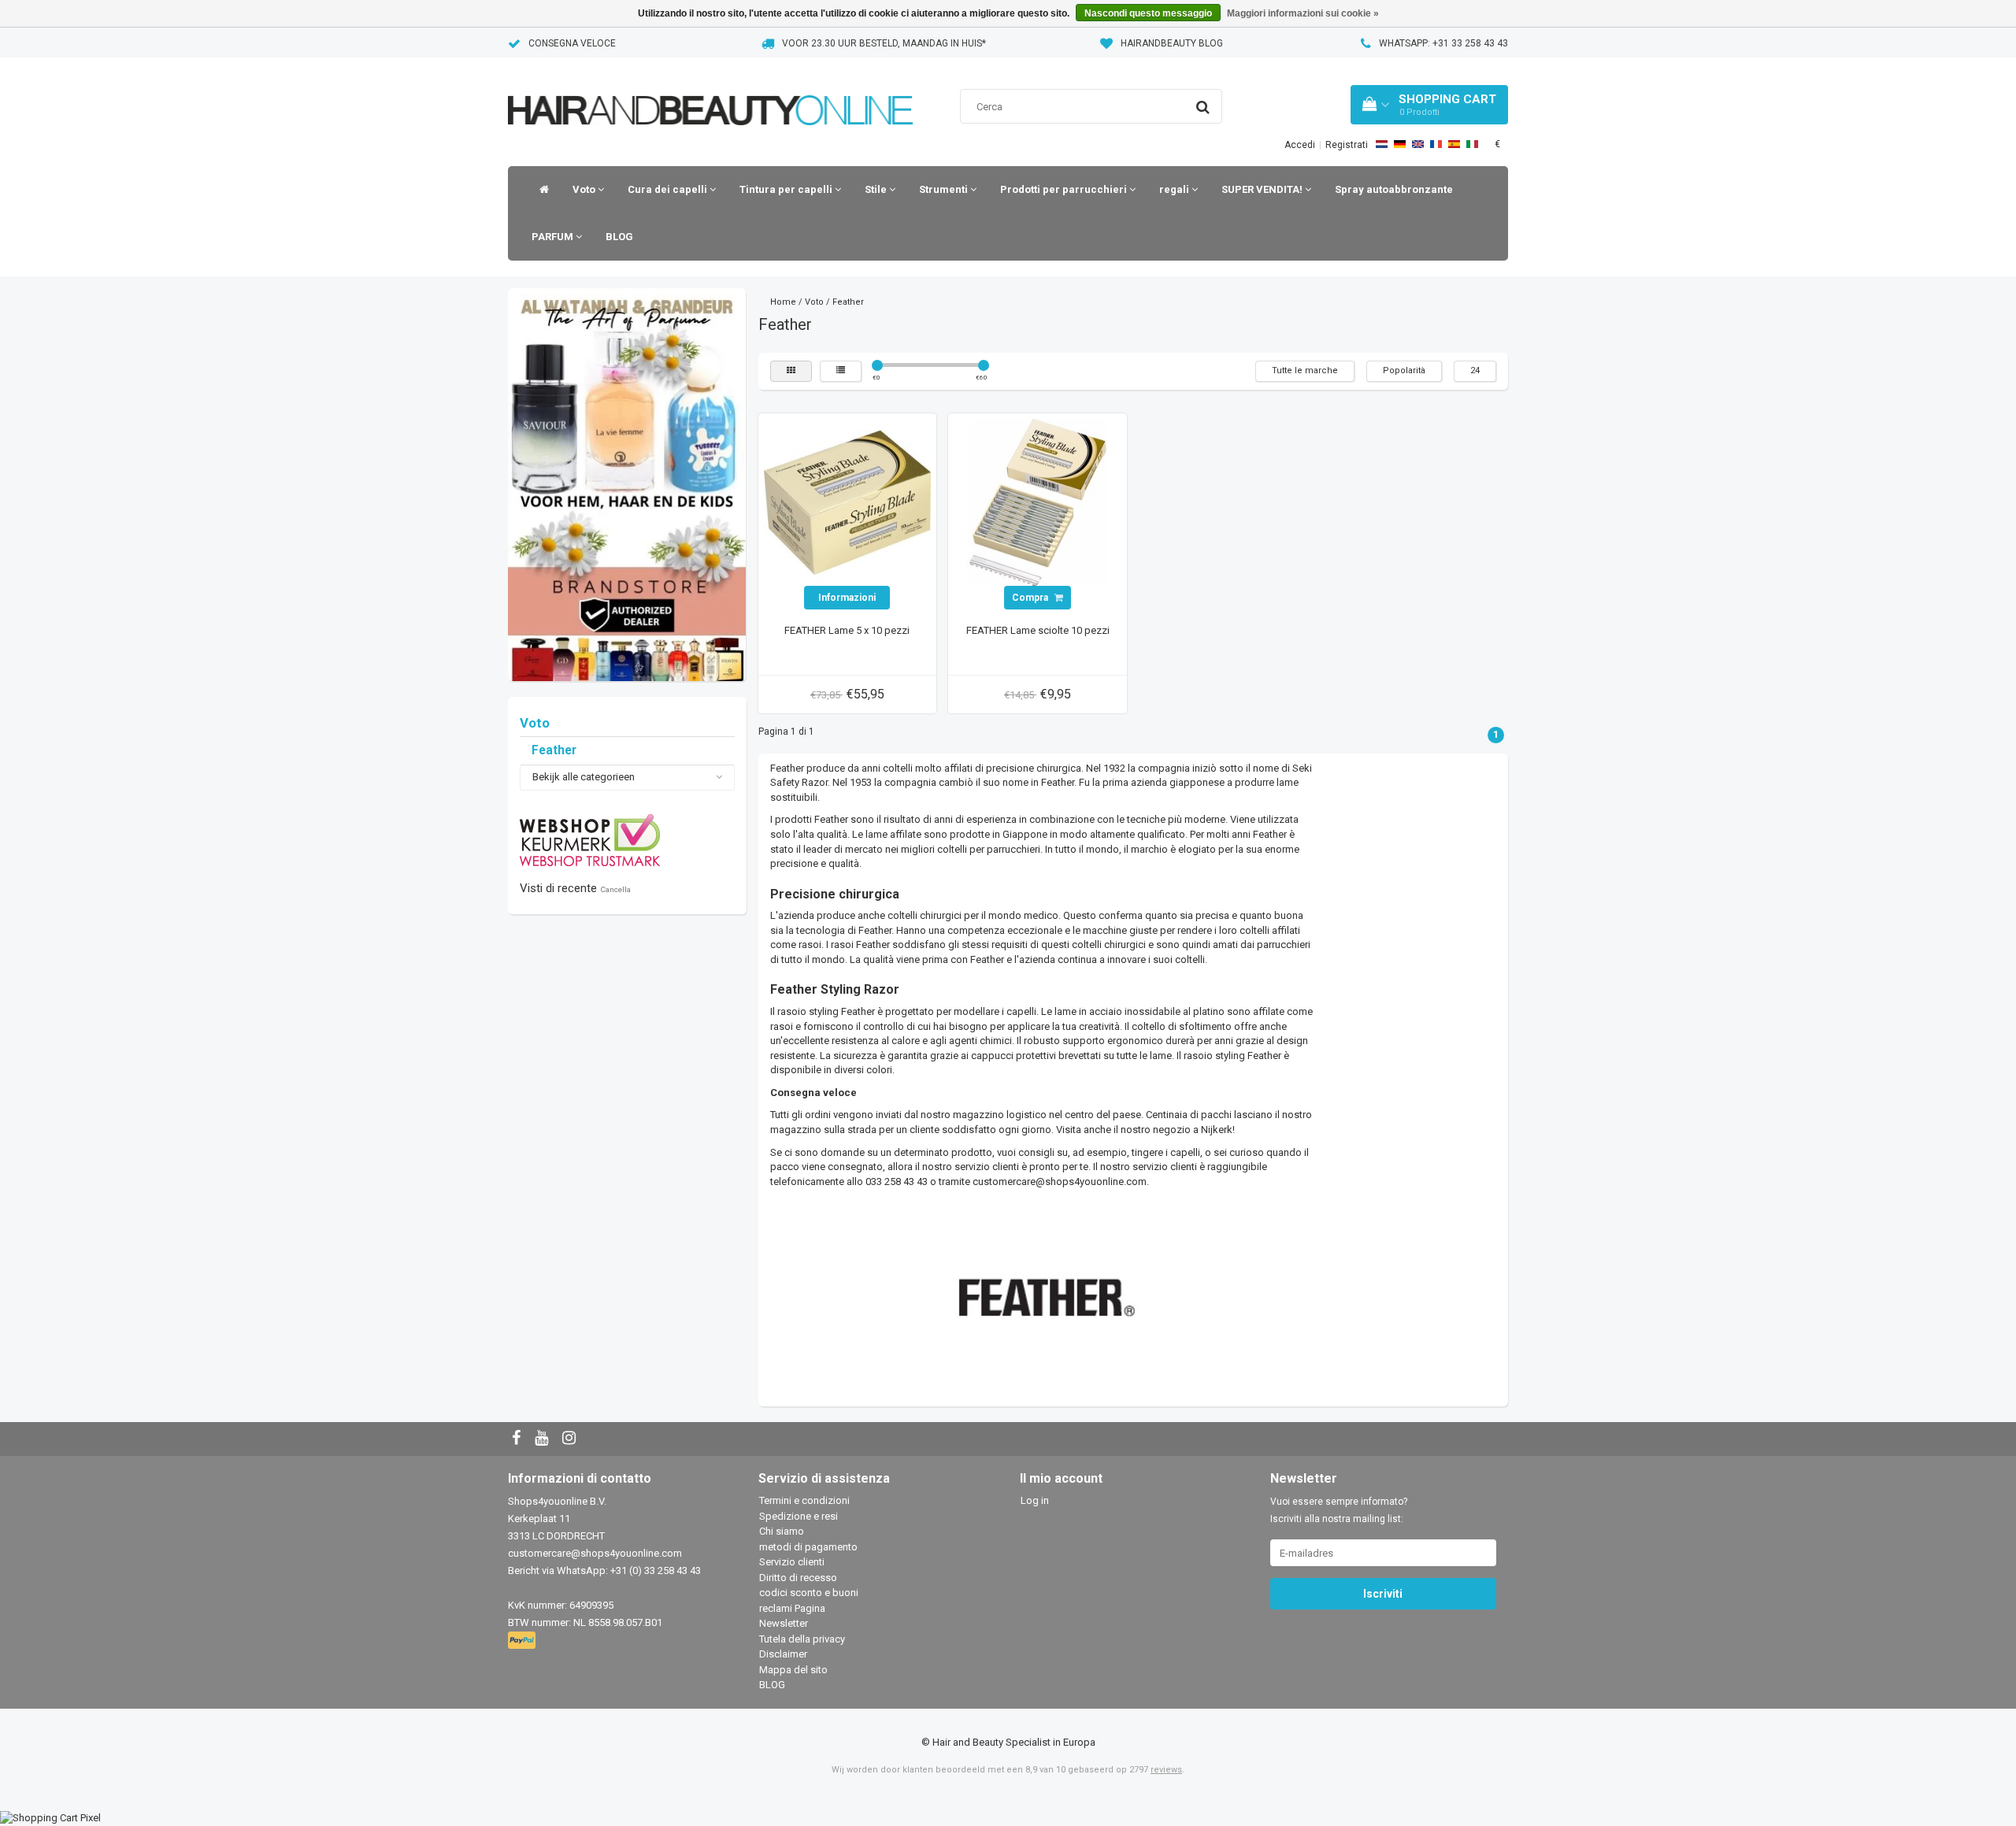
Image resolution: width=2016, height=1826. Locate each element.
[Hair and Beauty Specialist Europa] (710, 90)
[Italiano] (1472, 144)
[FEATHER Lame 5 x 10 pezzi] (847, 502)
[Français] (1436, 144)
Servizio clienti (792, 1562)
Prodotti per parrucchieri (1065, 189)
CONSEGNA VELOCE (572, 43)
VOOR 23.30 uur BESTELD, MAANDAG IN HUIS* (884, 43)
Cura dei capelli (669, 189)
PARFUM (554, 237)
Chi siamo (782, 1531)
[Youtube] (543, 1439)
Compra (1031, 598)
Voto (585, 189)
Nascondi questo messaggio (1148, 13)
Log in (1035, 1500)
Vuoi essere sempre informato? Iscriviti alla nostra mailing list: (1339, 1510)
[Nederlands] (1382, 144)
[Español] (1454, 144)
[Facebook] (518, 1439)
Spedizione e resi (799, 1516)
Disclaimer (783, 1654)
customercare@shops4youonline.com (595, 1553)
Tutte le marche (1305, 370)
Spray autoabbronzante (1394, 189)
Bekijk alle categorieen (584, 777)
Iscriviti (1383, 1594)
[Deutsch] (1400, 144)
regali (1175, 189)
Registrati (1347, 145)
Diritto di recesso (798, 1578)
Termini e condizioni (804, 1500)
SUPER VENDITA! (1263, 189)
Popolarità (1404, 370)
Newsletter (784, 1623)
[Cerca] (1203, 107)
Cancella (615, 889)
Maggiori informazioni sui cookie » (1303, 13)
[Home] (540, 190)
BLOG (619, 237)
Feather (554, 750)
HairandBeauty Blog (1172, 43)
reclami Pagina (792, 1608)
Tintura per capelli (787, 189)
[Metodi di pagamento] (523, 1641)
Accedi (1300, 145)
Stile (877, 189)
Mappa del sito (793, 1670)
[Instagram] (571, 1439)
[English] (1418, 144)
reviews (1166, 1770)
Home (783, 302)
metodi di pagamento (808, 1547)
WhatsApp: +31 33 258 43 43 (1443, 43)
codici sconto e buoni (809, 1593)
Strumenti (945, 189)
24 (1475, 370)
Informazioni (847, 598)
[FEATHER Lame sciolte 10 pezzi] (1038, 502)
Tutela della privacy (802, 1639)
